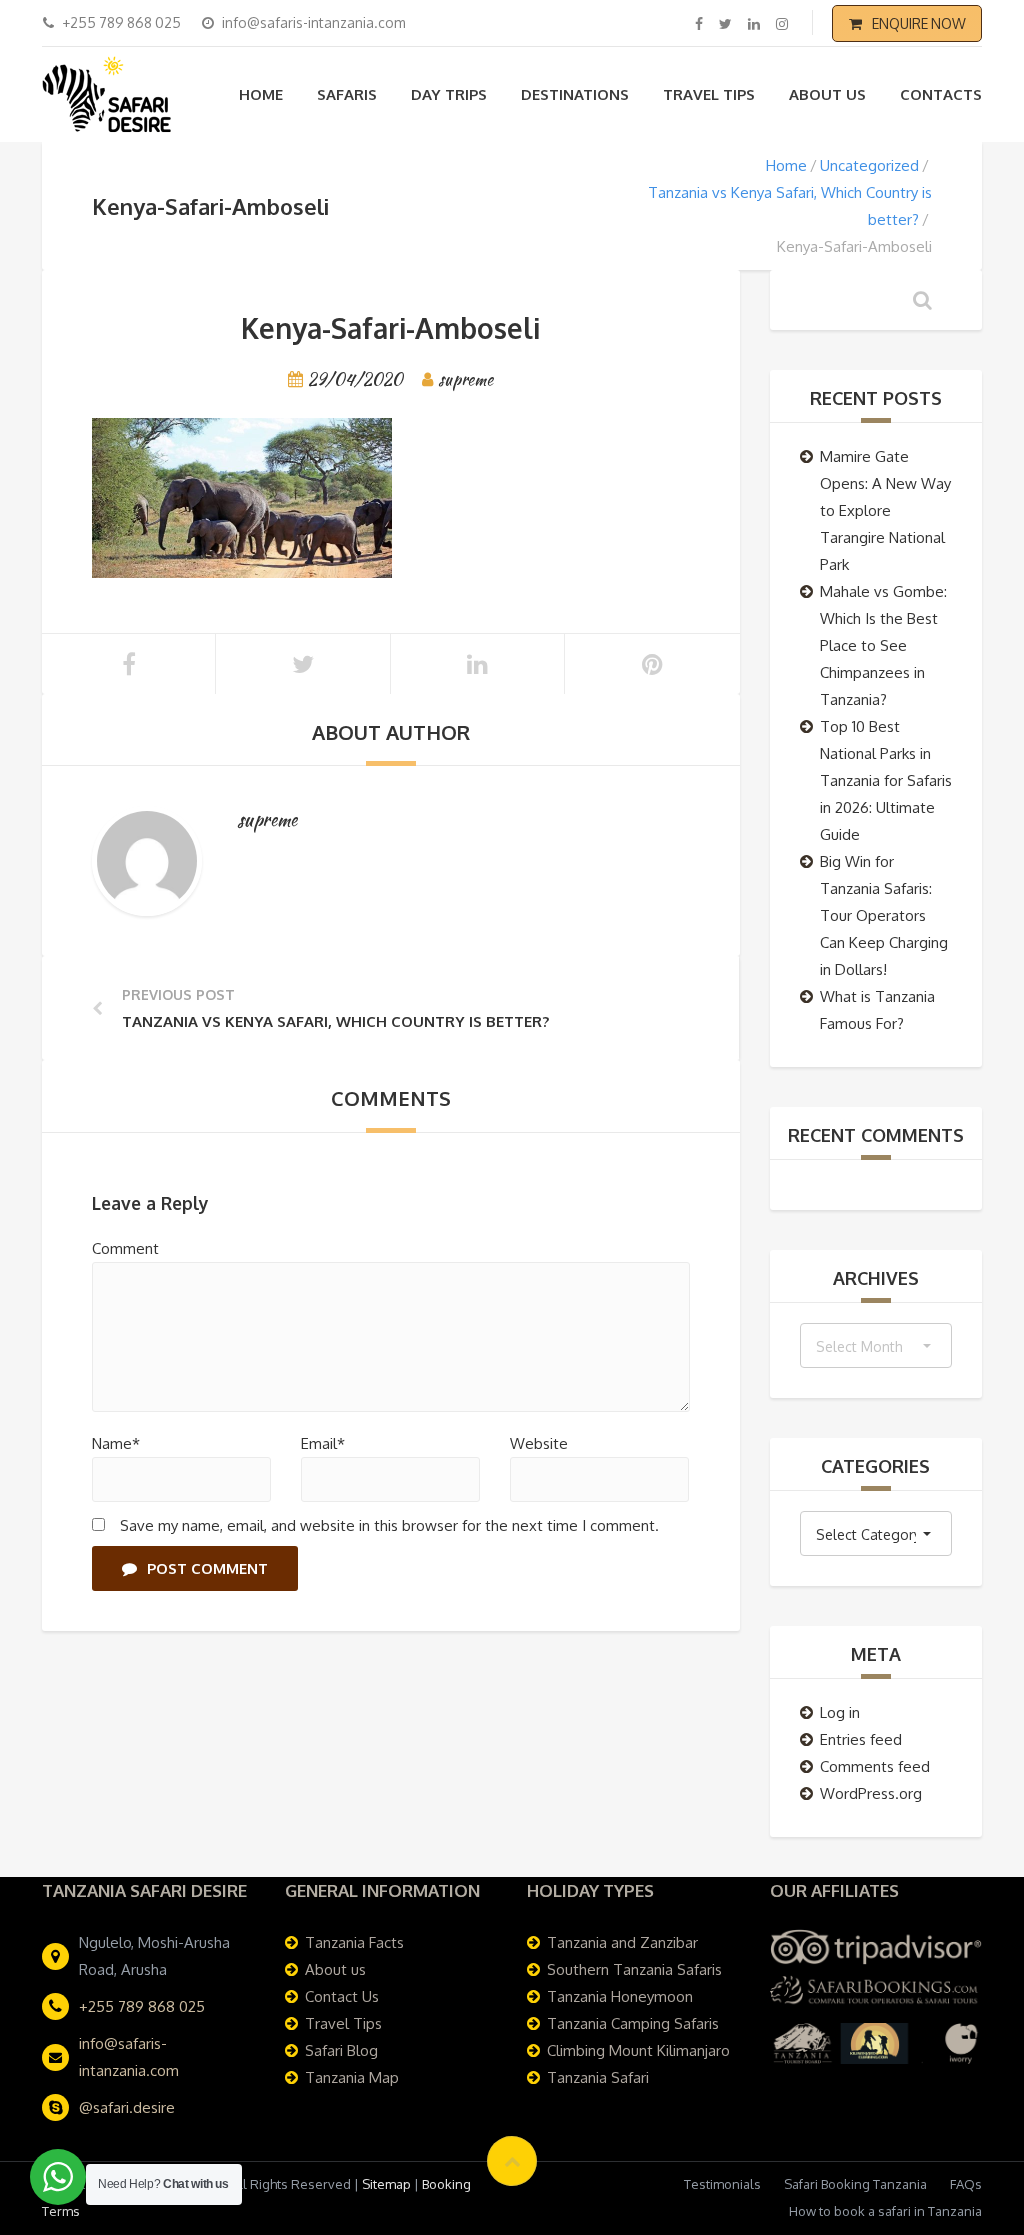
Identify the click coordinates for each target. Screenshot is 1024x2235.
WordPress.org (871, 1793)
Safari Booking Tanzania (855, 2184)
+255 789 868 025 (142, 2006)
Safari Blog (341, 2050)
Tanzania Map (352, 2077)
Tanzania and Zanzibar (622, 1942)
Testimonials (722, 2184)
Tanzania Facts (354, 1942)
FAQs (966, 2184)
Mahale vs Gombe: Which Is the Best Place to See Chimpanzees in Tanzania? (883, 645)
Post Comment (207, 1568)
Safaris (347, 94)
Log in (840, 1712)
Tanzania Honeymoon (620, 1996)
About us (827, 94)
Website (539, 1443)
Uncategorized (869, 165)
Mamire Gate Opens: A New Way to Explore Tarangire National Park (885, 510)
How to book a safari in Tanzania (885, 2211)
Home (261, 94)
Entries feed (861, 1739)
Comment (125, 1248)
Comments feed (875, 1766)
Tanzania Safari (598, 2077)
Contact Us (342, 1996)
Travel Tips (709, 94)
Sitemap (386, 2184)
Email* (323, 1443)
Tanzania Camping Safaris (633, 2023)
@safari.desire (127, 2107)
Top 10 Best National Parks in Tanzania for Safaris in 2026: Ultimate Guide (886, 780)
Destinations (575, 94)
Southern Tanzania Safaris (634, 1969)
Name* (116, 1443)
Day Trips (449, 94)
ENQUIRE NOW (919, 23)
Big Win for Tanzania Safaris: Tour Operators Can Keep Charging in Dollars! (884, 915)
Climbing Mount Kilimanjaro (638, 2050)
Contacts (941, 94)
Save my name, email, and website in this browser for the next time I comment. (389, 1525)
